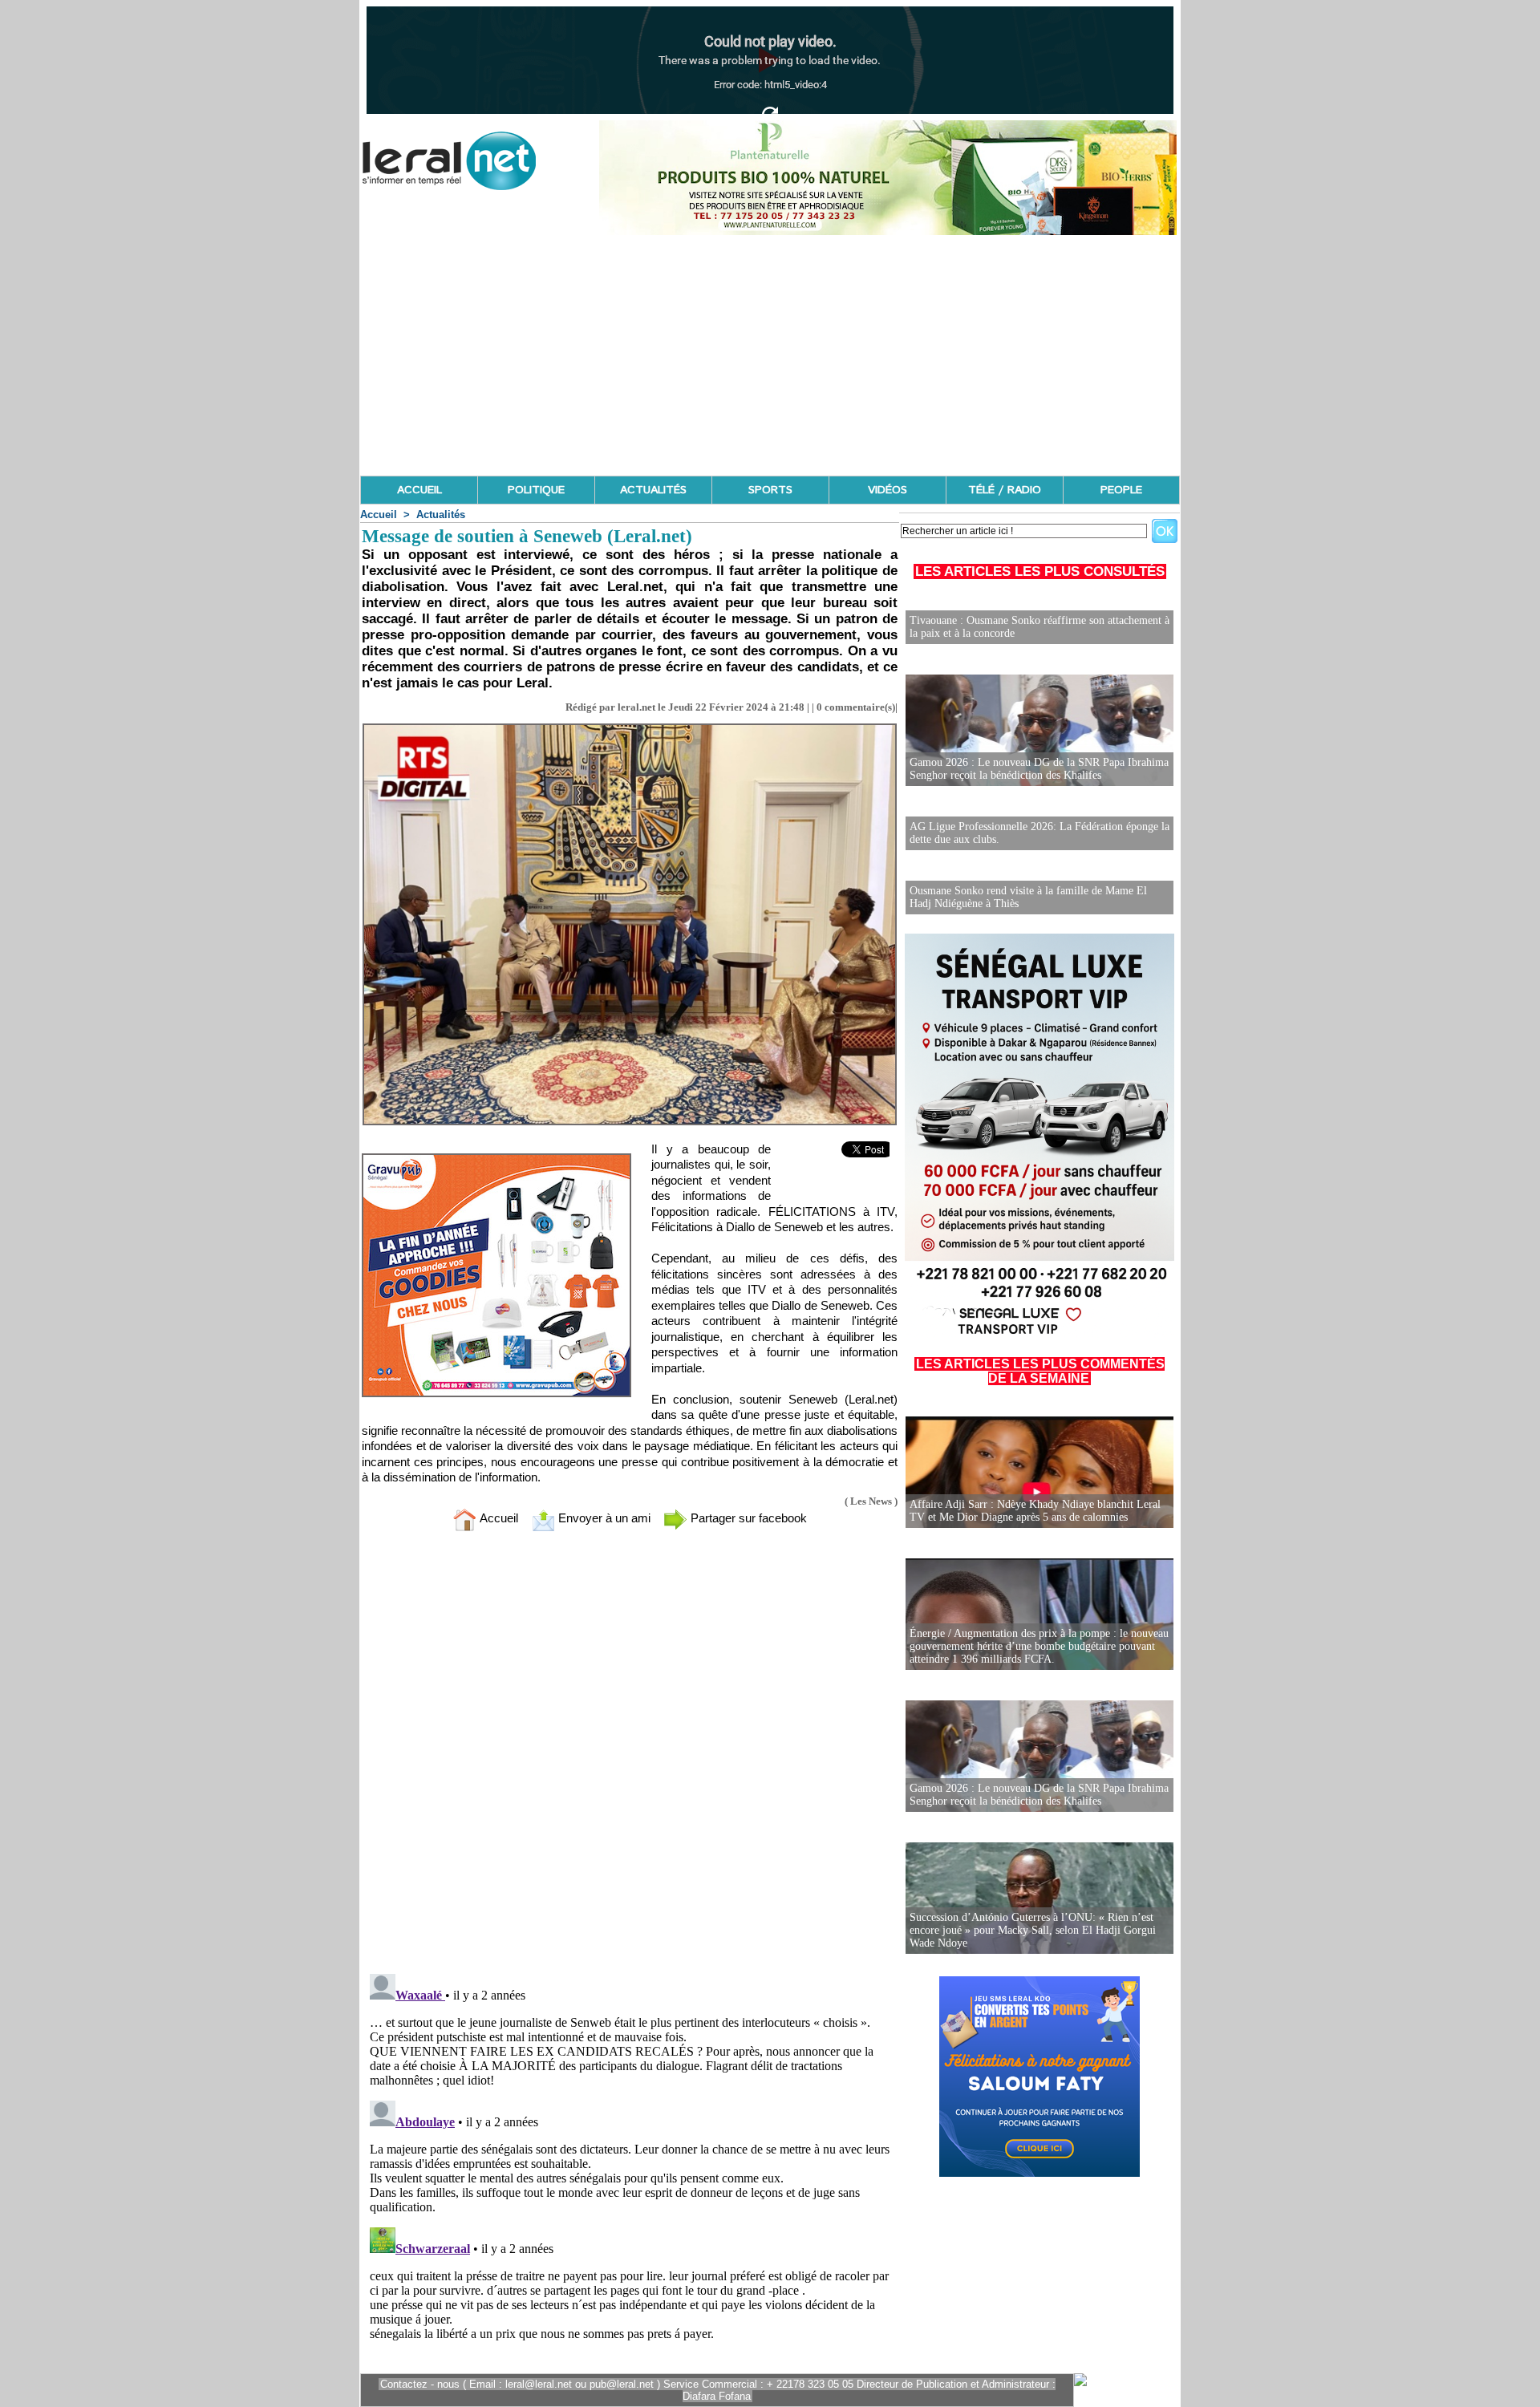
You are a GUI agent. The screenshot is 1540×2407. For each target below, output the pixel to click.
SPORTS (770, 490)
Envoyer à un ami (603, 1518)
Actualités (441, 515)
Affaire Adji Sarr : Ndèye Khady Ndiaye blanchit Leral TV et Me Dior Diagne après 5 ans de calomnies (1035, 1511)
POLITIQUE (536, 490)
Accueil (379, 515)
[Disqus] (630, 1756)
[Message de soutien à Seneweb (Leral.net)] (630, 728)
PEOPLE (1121, 490)
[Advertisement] (770, 355)
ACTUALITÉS (653, 490)
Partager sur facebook (747, 1518)
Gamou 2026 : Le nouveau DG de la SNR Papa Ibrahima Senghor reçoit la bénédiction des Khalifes (1039, 769)
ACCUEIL (419, 490)
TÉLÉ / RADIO (1005, 490)
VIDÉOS (888, 490)
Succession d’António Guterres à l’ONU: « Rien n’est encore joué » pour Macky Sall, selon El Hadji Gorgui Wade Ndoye (1033, 1930)
